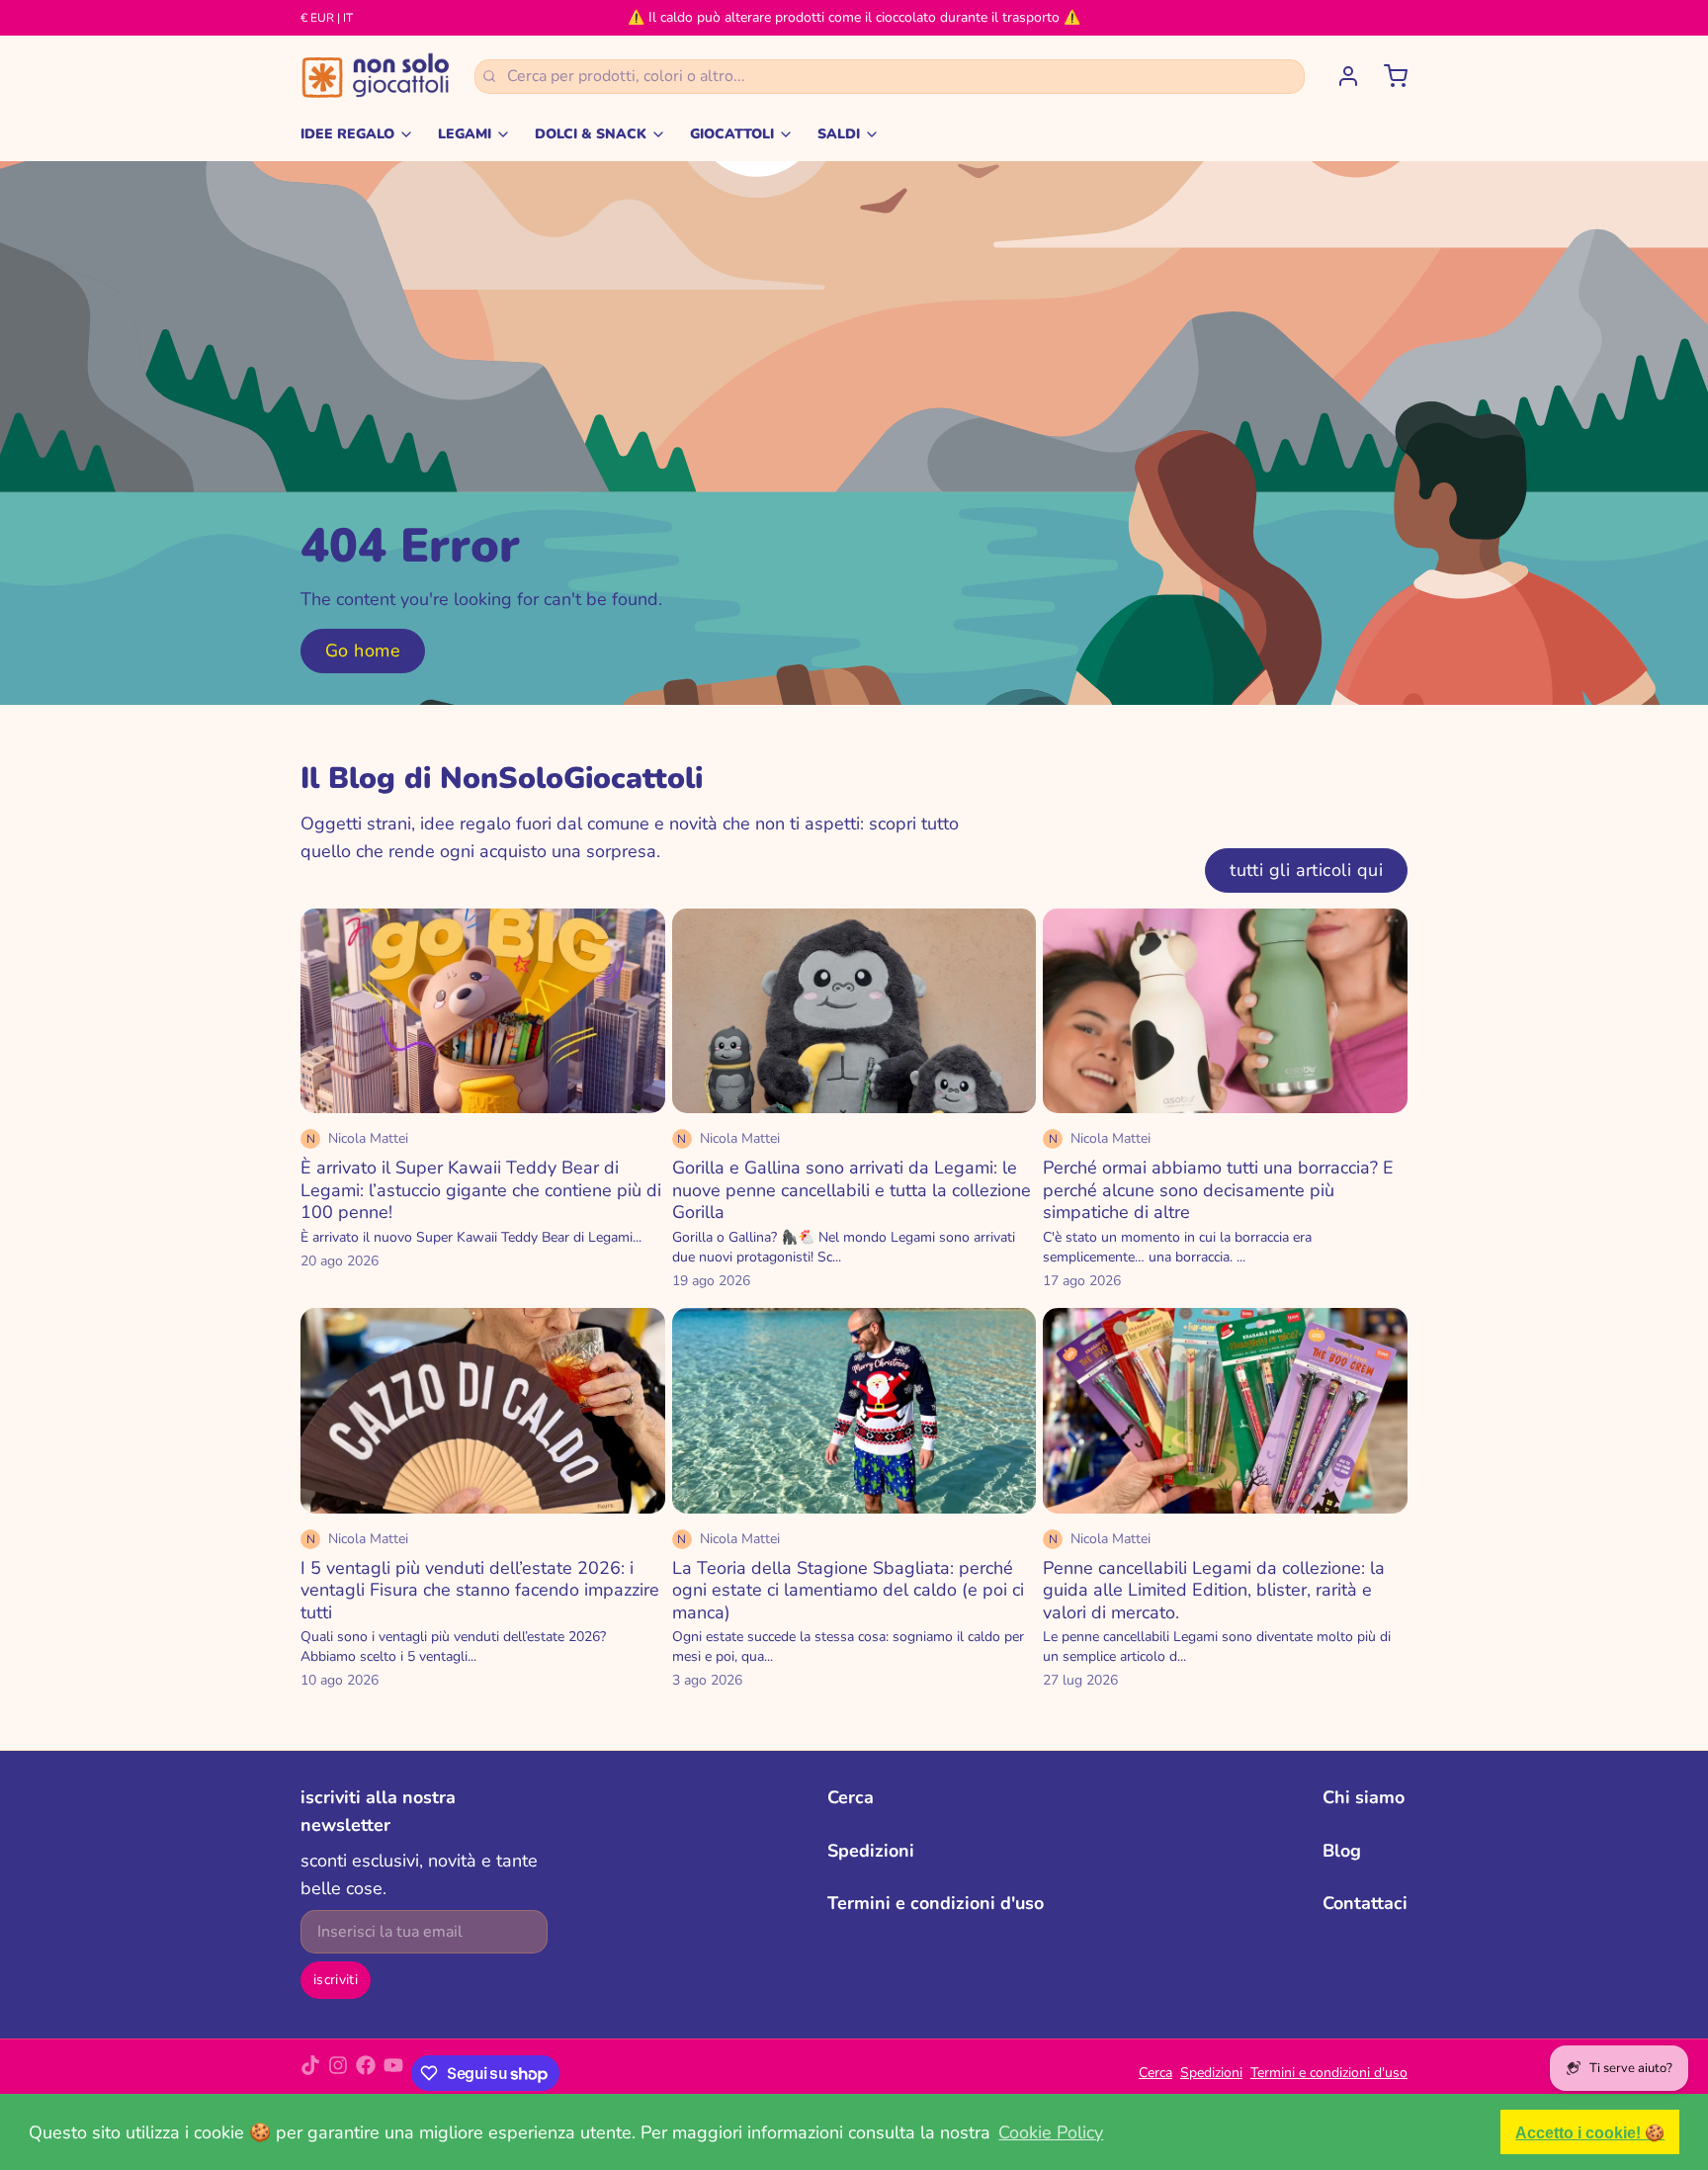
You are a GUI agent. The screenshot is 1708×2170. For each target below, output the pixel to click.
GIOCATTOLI (732, 134)
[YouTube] (393, 2073)
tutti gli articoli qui (1306, 870)
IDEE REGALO (347, 134)
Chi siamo (1364, 1797)
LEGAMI (465, 134)
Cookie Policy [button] (1051, 2132)
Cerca (851, 1797)
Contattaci (1365, 1903)
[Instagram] (338, 2073)
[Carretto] (1388, 76)
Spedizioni (871, 1851)
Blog (1342, 1851)
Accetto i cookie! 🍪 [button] (1590, 2132)
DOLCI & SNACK (591, 134)
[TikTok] (310, 2073)
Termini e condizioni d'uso (936, 1903)
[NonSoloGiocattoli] (376, 76)
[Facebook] (366, 2073)
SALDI (839, 134)
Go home (363, 651)
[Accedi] (1340, 76)
